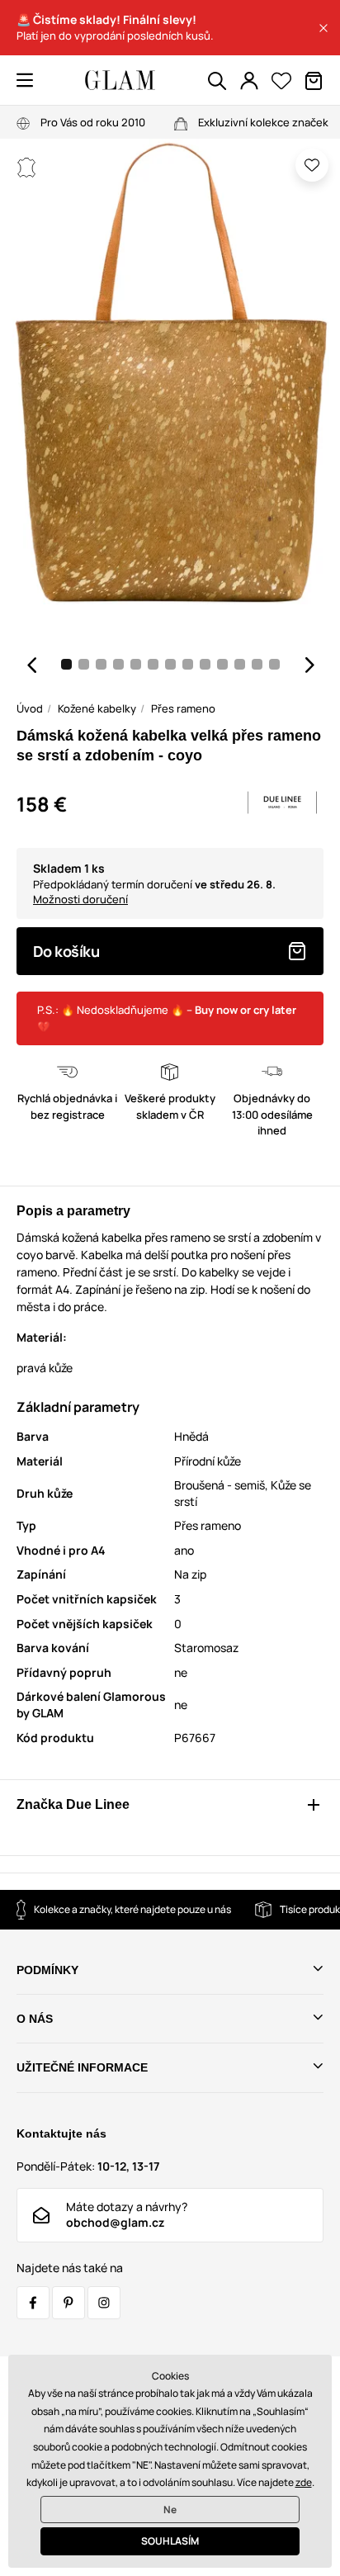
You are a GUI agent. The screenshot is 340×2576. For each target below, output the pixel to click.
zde (304, 2482)
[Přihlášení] (249, 81)
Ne (170, 2510)
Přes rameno (183, 708)
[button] (323, 28)
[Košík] (314, 81)
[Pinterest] (68, 2303)
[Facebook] (33, 2303)
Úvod (30, 708)
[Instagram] (104, 2303)
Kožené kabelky (97, 708)
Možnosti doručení (80, 899)
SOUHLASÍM (170, 2541)
